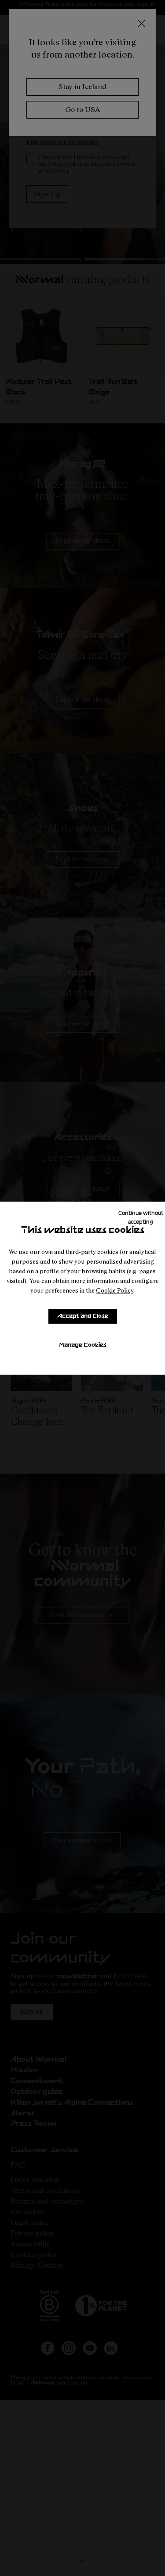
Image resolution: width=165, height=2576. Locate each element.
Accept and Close (83, 1316)
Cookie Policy (115, 1290)
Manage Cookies (83, 1345)
